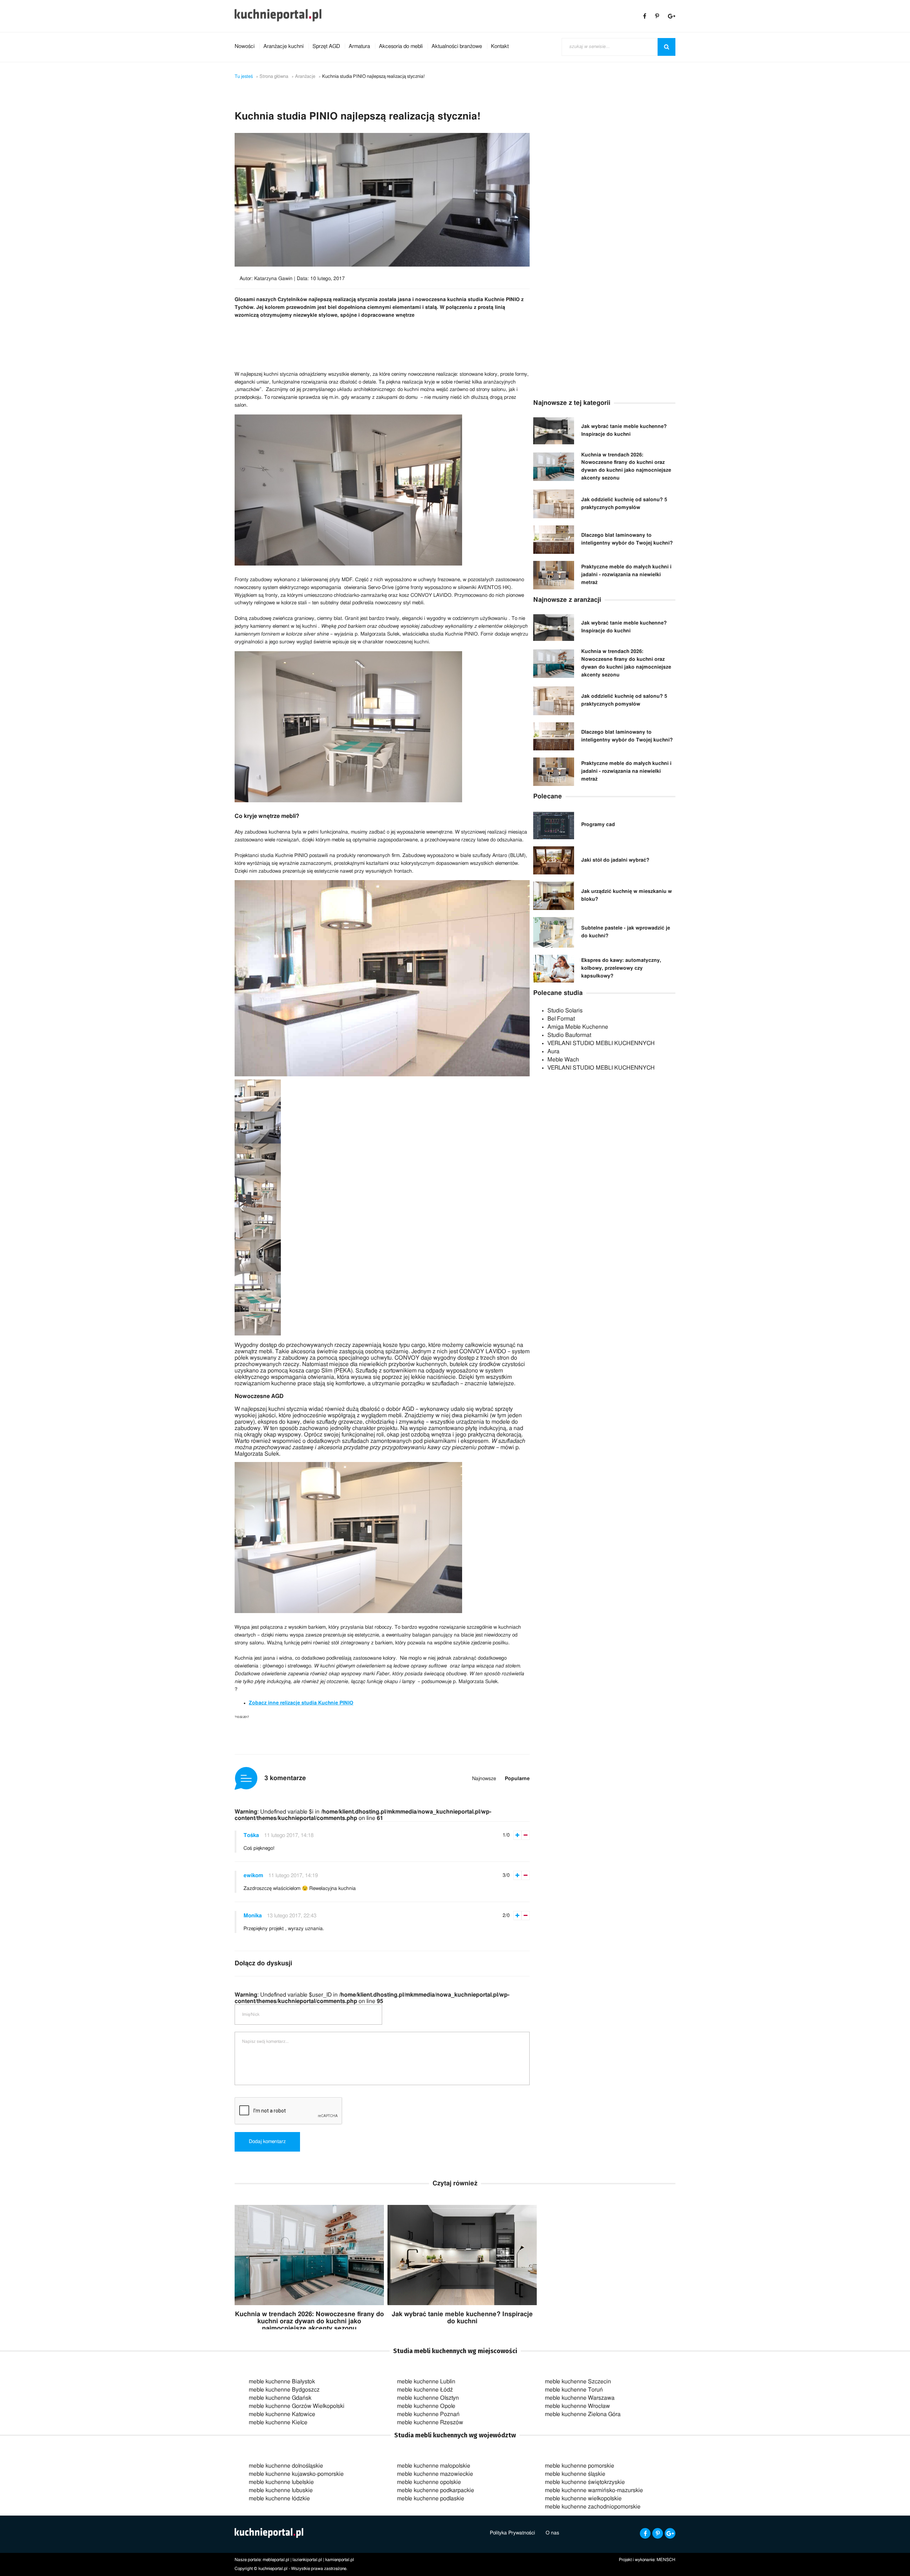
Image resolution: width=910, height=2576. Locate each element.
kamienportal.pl (340, 2560)
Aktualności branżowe (457, 46)
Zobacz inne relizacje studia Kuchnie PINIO (301, 1703)
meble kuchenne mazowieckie (435, 2474)
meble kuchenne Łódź (425, 2390)
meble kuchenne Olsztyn (428, 2398)
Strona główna (274, 77)
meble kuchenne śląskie (575, 2474)
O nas (552, 2533)
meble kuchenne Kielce (278, 2422)
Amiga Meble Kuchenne (578, 1027)
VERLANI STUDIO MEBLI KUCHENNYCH (601, 1043)
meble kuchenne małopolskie (434, 2466)
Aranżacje (305, 77)
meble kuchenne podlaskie (431, 2499)
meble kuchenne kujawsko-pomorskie (296, 2474)
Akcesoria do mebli (401, 46)
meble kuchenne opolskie (429, 2482)
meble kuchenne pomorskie (580, 2466)
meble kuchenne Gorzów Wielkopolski (297, 2406)
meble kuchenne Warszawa (580, 2398)
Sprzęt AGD (326, 46)
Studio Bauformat (569, 1035)
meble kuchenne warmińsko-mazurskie (594, 2490)
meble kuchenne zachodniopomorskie (593, 2507)
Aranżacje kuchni (283, 46)
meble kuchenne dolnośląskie (286, 2466)
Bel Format (561, 1019)
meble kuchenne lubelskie (281, 2482)
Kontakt (500, 46)
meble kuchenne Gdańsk (280, 2398)
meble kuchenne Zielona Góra (583, 2414)
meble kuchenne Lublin (426, 2382)
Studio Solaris (565, 1011)
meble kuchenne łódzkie (279, 2499)
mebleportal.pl (276, 2560)
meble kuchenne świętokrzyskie (585, 2482)
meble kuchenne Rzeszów (430, 2422)
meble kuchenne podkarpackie (436, 2490)
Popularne (517, 1779)
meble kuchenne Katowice (282, 2414)
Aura (553, 1051)
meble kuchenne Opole (426, 2406)
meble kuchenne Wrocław (577, 2406)
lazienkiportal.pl (307, 2560)
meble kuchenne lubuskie (281, 2490)
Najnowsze (484, 1779)
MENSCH (666, 2560)
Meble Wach (563, 1060)
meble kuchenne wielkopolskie (583, 2499)
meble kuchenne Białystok (282, 2382)
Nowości (245, 46)
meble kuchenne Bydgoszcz (284, 2390)
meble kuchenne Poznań (428, 2414)
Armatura (359, 46)
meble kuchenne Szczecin (578, 2382)
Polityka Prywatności (512, 2533)
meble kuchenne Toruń (574, 2390)
